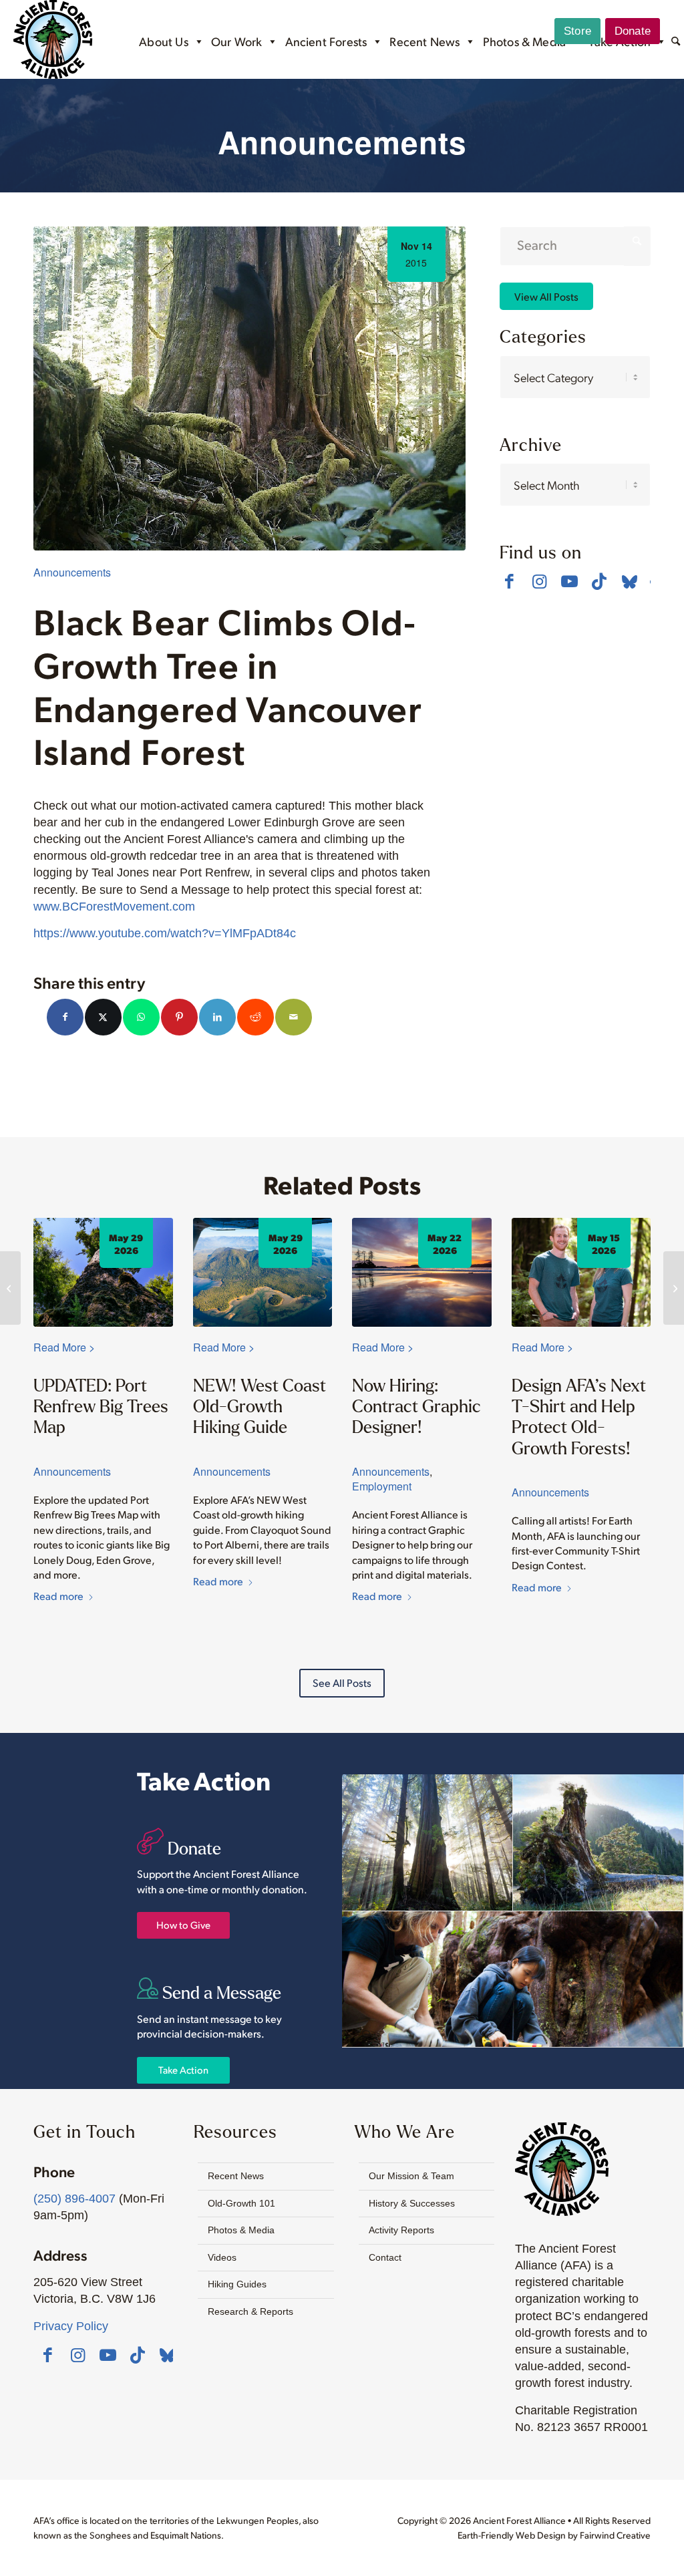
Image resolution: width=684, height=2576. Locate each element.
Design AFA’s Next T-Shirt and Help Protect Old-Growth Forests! (579, 1417)
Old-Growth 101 (241, 2203)
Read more (58, 1596)
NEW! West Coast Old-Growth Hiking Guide (260, 1406)
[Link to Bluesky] (630, 583)
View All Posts (546, 296)
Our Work (236, 41)
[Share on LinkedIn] (217, 1017)
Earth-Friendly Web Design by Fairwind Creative (554, 2535)
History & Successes (412, 2203)
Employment (382, 1486)
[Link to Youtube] (569, 581)
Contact (385, 2257)
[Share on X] (103, 1017)
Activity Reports (401, 2230)
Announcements (72, 572)
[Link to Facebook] (509, 581)
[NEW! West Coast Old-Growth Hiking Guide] (263, 1272)
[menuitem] (676, 43)
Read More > (64, 1347)
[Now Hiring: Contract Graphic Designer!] (422, 1272)
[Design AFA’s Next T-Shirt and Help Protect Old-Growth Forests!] (581, 1272)
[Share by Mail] (294, 1017)
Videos (222, 2257)
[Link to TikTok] (600, 581)
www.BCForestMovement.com (114, 907)
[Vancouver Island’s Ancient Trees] (10, 1288)
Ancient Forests (326, 41)
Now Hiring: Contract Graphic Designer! (416, 1406)
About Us (163, 41)
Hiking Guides (237, 2284)
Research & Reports (250, 2311)
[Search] (676, 42)
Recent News (424, 41)
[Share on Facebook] (65, 1017)
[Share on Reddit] (255, 1017)
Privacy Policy (71, 2326)
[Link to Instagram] (539, 581)
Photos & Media (525, 41)
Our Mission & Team (411, 2176)
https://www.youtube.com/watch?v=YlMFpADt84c (165, 933)
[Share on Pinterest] (179, 1017)
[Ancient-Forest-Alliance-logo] (53, 39)
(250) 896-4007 (74, 2199)
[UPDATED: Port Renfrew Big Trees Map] (103, 1272)
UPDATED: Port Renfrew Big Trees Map (101, 1406)
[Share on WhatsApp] (141, 1017)
